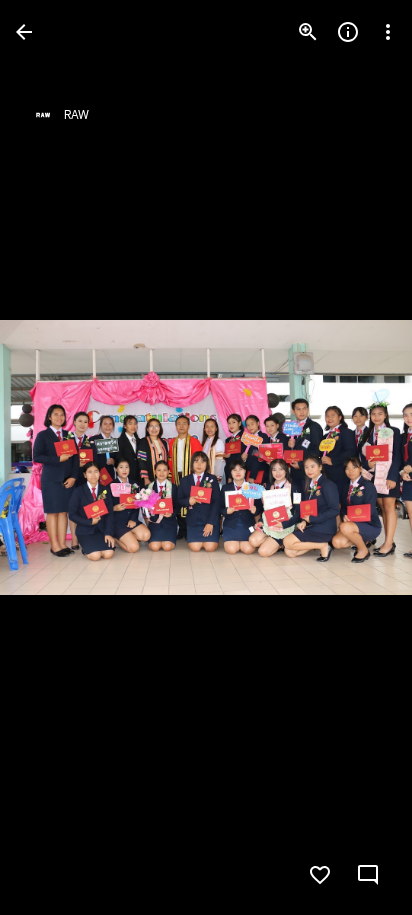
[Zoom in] (308, 32)
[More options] (388, 32)
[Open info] (348, 32)
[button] (56, 458)
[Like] (320, 875)
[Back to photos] (24, 32)
